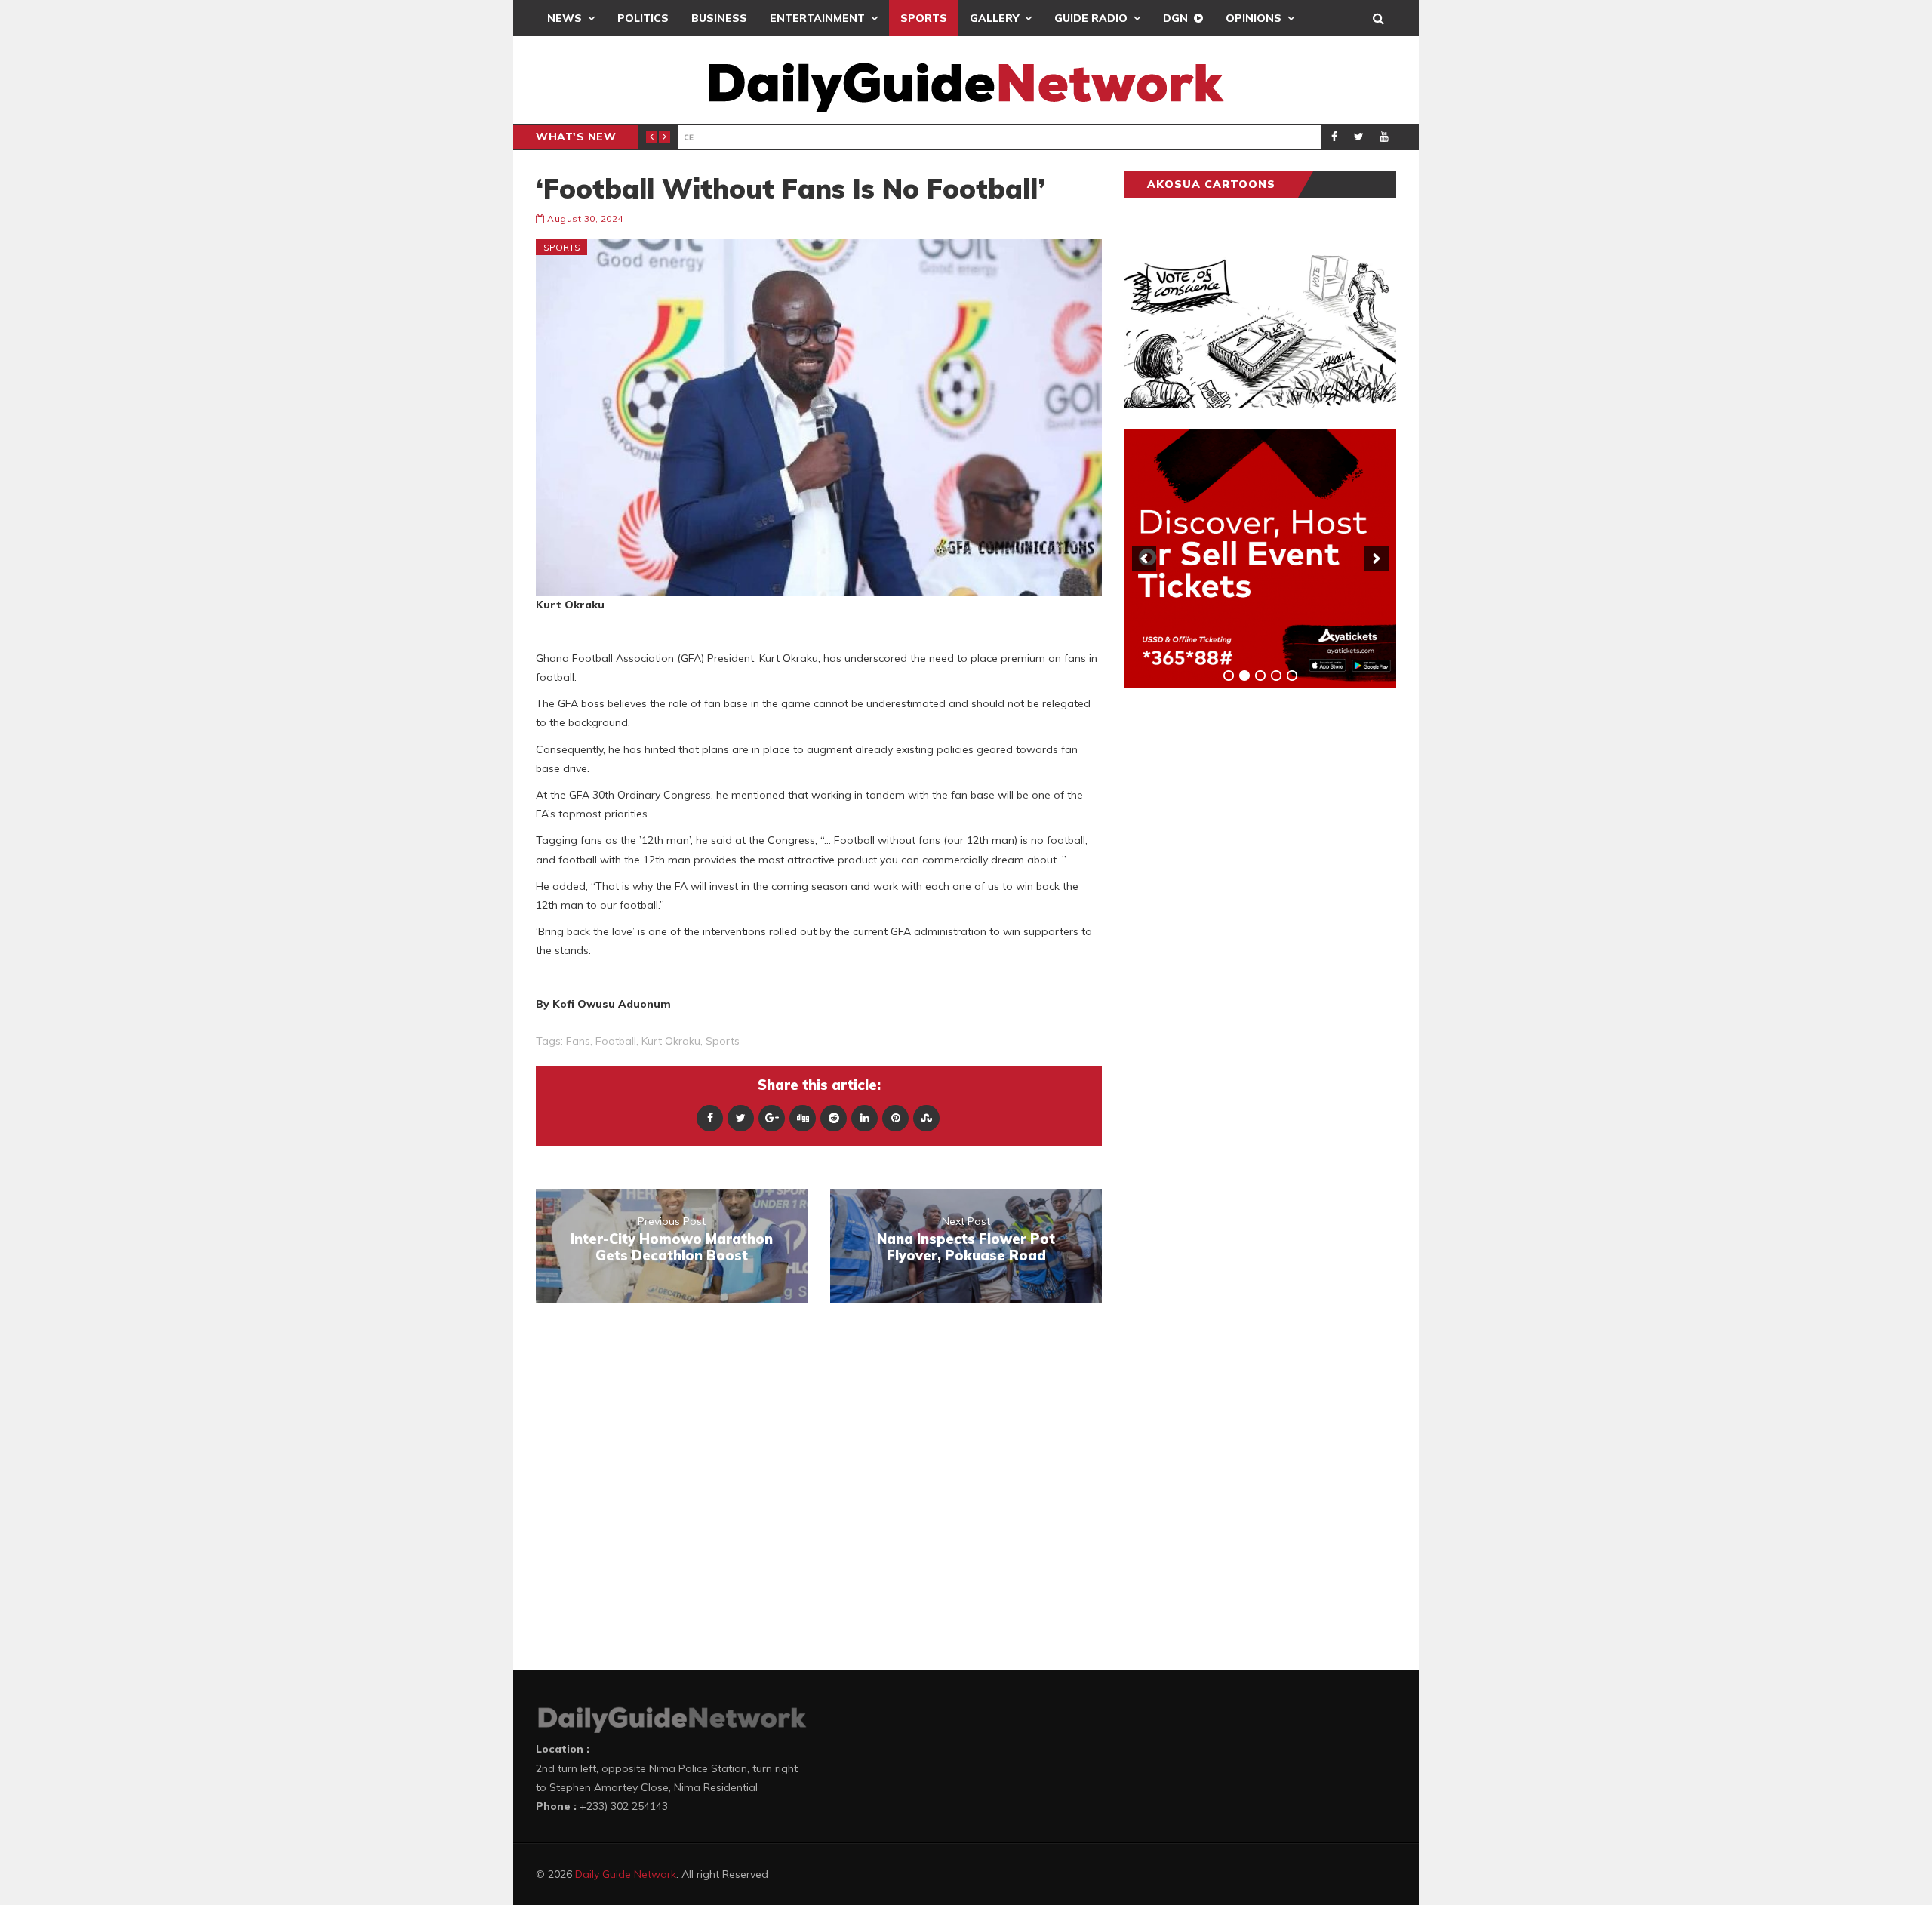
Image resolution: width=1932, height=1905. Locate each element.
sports (723, 1041)
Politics (643, 18)
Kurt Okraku (671, 1041)
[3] (1260, 676)
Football (616, 1041)
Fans (578, 1041)
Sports (924, 18)
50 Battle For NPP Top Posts (841, 137)
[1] (1229, 676)
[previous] (1144, 559)
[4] (1276, 676)
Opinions (1254, 18)
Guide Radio (1091, 18)
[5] (1292, 676)
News (565, 18)
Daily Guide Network (626, 1874)
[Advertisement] (1238, 936)
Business (719, 18)
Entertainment (817, 18)
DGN (1175, 18)
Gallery (994, 18)
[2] (1244, 676)
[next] (1377, 559)
